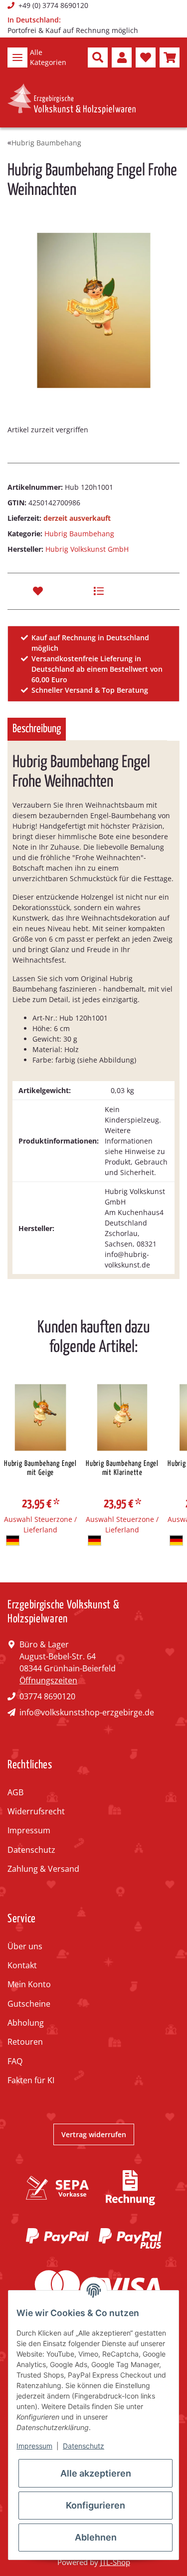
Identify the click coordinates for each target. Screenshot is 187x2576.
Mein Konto (29, 1984)
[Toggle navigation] (17, 57)
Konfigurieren (95, 2505)
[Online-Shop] (72, 99)
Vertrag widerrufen (94, 2134)
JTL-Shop (115, 2562)
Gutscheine (29, 2004)
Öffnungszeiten (48, 1680)
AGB (15, 1792)
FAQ (15, 2061)
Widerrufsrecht (36, 1811)
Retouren (25, 2042)
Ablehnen (96, 2537)
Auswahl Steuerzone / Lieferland (40, 1524)
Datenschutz (31, 1850)
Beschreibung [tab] (37, 729)
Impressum (29, 1830)
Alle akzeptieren (96, 2473)
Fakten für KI (31, 2080)
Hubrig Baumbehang (79, 534)
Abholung (26, 2023)
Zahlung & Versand (43, 1869)
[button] (98, 57)
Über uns (25, 1946)
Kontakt (22, 1965)
